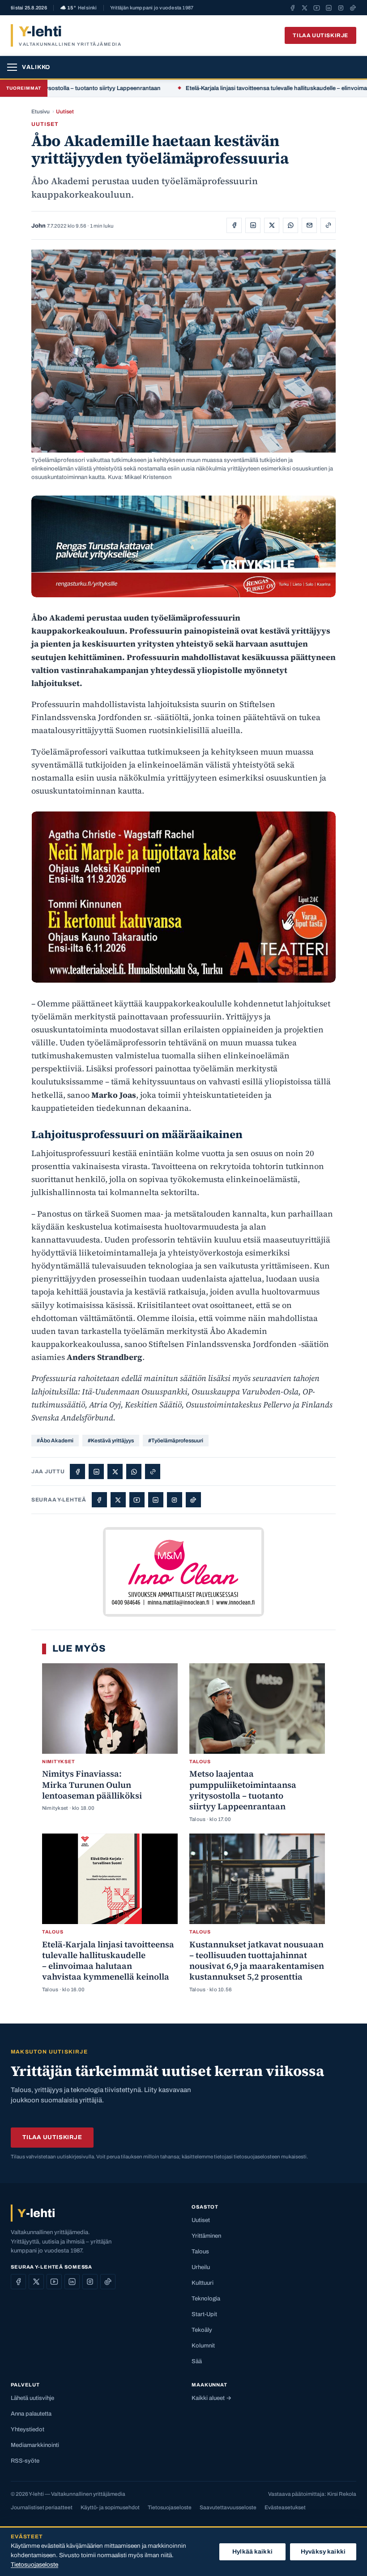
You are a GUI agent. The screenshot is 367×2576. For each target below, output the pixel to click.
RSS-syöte (25, 2461)
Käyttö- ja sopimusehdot (110, 2507)
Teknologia (206, 2299)
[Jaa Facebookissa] (234, 225)
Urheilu (201, 2267)
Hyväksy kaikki (323, 2552)
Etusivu (41, 112)
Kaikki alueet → (211, 2398)
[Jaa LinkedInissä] (253, 225)
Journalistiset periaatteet (42, 2507)
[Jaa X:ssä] (272, 225)
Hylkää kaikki (252, 2552)
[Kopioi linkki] (328, 225)
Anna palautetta (31, 2414)
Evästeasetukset (285, 2507)
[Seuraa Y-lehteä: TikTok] (353, 8)
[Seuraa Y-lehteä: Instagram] (341, 8)
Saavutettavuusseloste (228, 2507)
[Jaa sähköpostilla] (309, 225)
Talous (200, 2252)
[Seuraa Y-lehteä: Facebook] (292, 8)
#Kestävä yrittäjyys (111, 1441)
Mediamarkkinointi (35, 2445)
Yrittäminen (206, 2236)
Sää (197, 2361)
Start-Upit (204, 2314)
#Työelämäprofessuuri (176, 1441)
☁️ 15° (79, 8)
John (38, 226)
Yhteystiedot (28, 2429)
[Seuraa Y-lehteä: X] (305, 8)
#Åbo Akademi (55, 1441)
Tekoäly (202, 2330)
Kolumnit (203, 2346)
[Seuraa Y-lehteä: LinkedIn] (329, 8)
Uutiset (65, 112)
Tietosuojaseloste (170, 2507)
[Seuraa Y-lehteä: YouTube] (317, 8)
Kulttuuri (203, 2283)
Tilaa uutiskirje (320, 35)
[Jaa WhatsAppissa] (290, 225)
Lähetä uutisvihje (32, 2398)
